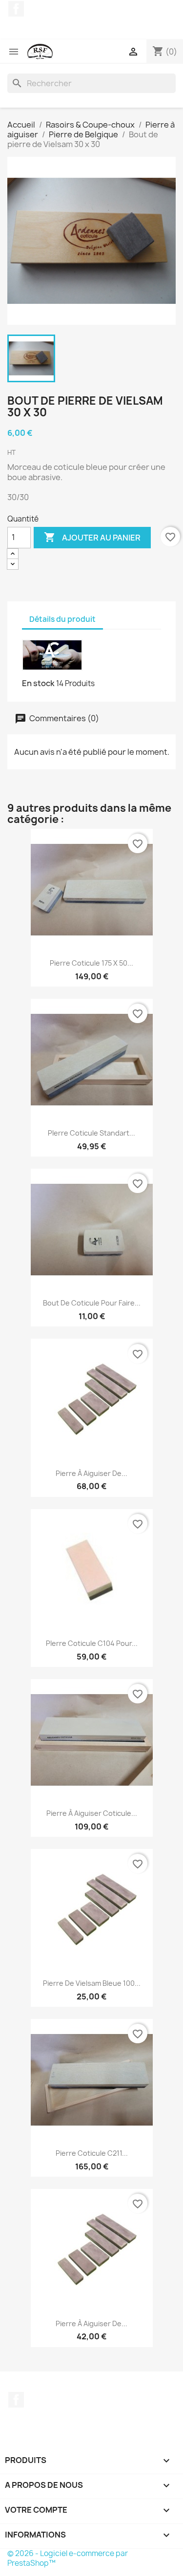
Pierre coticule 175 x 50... (91, 963)
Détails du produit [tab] (62, 619)
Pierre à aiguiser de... (91, 1473)
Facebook (16, 9)
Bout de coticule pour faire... (92, 1303)
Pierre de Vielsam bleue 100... (92, 1983)
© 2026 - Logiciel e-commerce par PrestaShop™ (68, 2558)
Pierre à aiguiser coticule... (92, 1813)
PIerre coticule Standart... (91, 1133)
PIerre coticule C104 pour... (92, 1643)
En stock (38, 683)
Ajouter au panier (92, 537)
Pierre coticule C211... (92, 2153)
